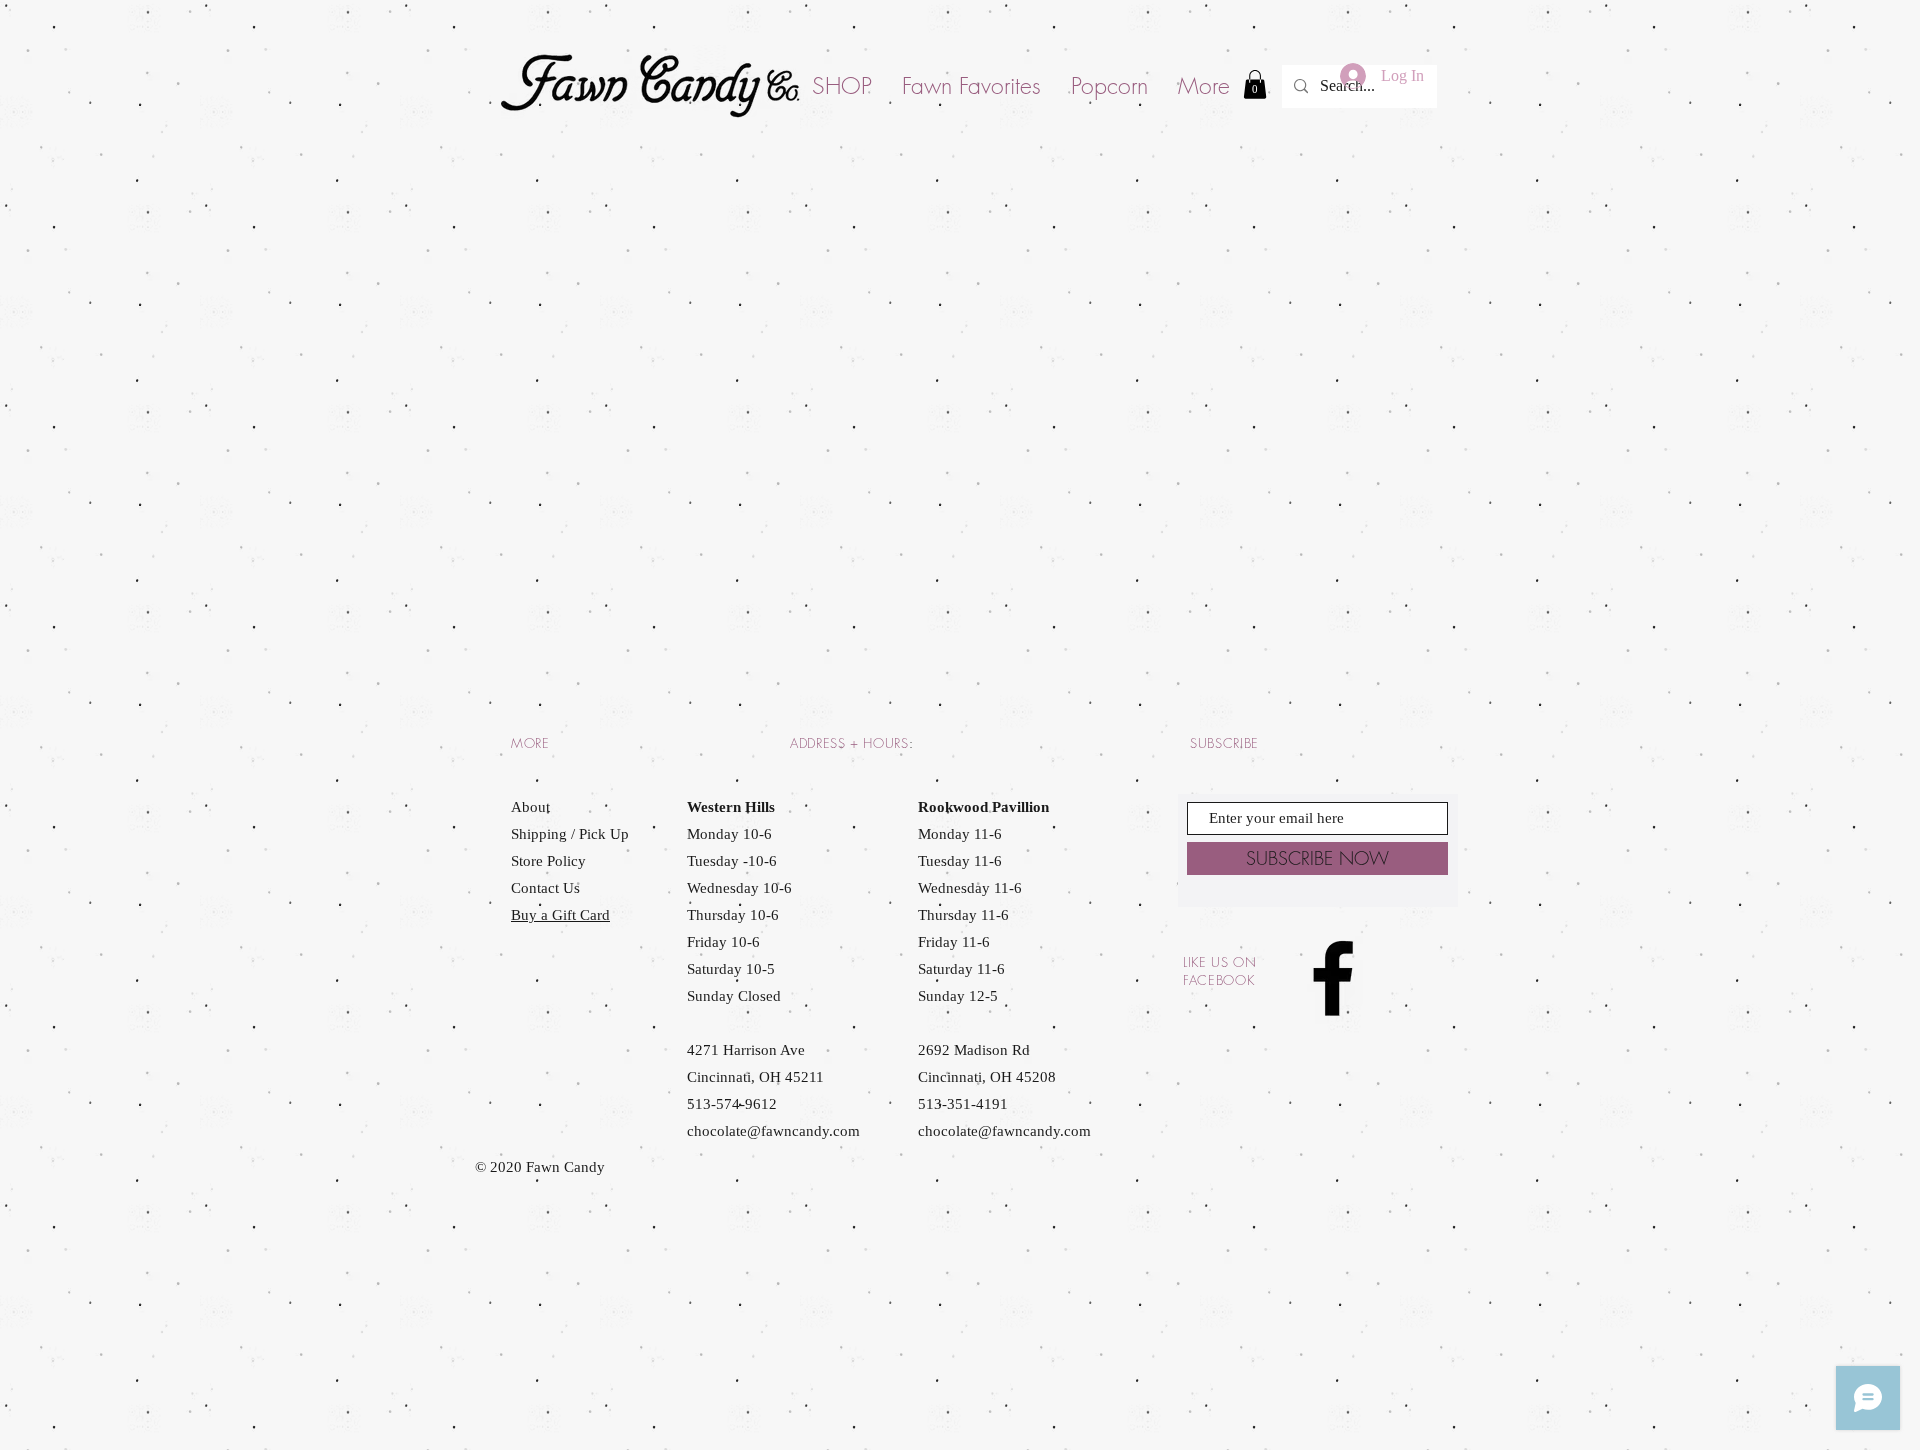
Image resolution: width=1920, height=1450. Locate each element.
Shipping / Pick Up (572, 834)
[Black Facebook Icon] (1333, 978)
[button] (1255, 84)
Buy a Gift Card (560, 915)
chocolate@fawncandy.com (773, 1131)
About (530, 807)
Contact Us (545, 888)
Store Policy (548, 861)
